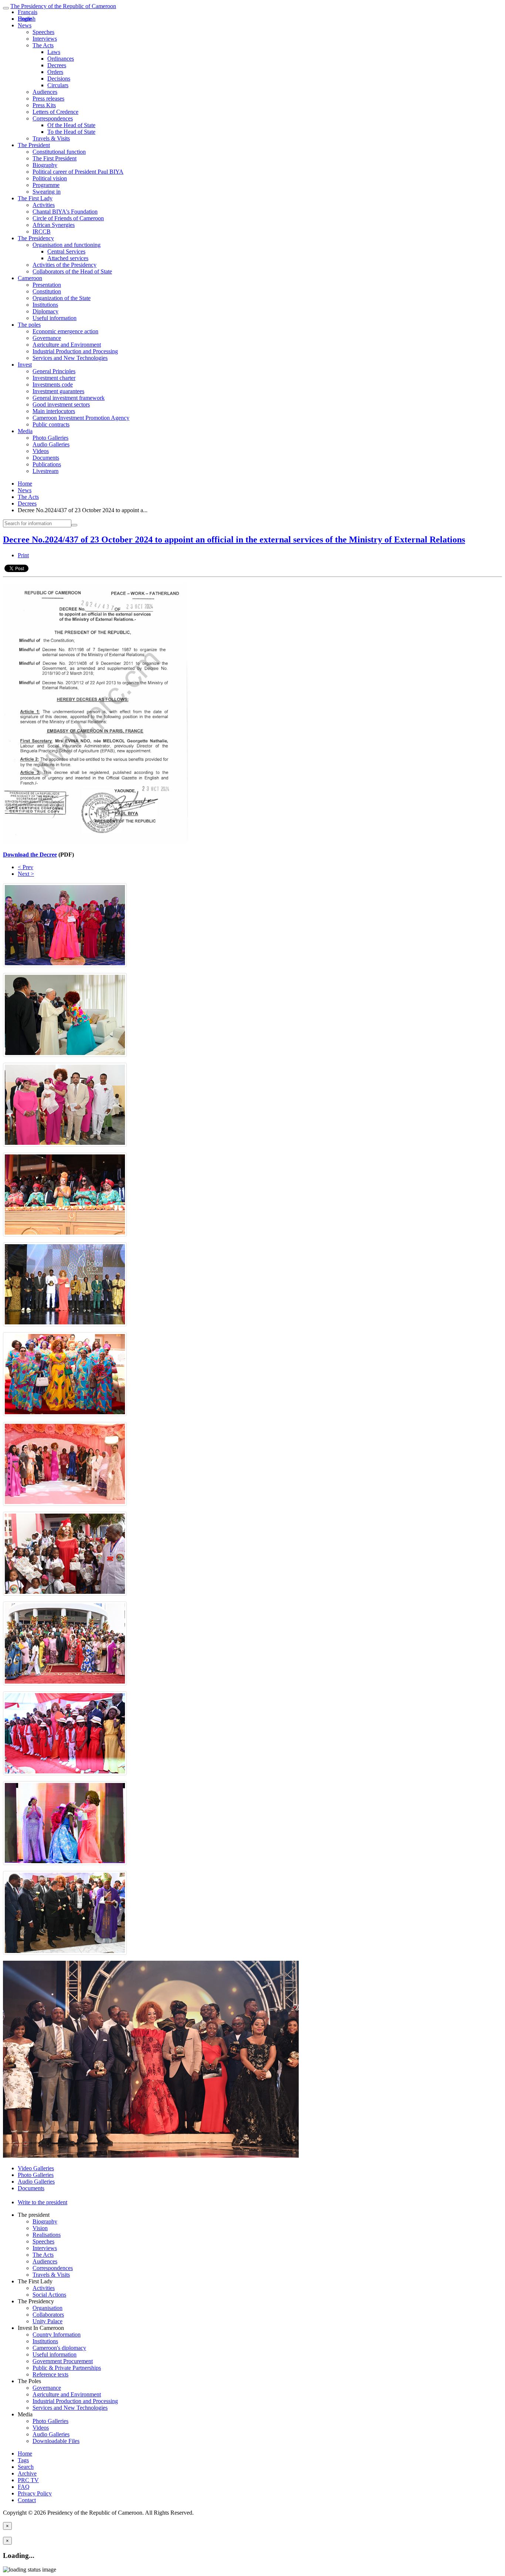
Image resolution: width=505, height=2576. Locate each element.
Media (25, 431)
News (25, 25)
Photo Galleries (50, 438)
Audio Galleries (51, 444)
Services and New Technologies (70, 358)
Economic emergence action (65, 331)
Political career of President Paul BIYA (78, 172)
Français (28, 12)
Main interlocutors (54, 411)
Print (23, 555)
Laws (54, 52)
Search (26, 2467)
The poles (29, 325)
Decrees (57, 65)
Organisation (48, 2308)
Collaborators (48, 2315)
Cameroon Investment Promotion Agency (81, 418)
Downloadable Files (56, 2441)
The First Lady (35, 198)
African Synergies (54, 225)
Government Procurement (63, 2361)
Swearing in (47, 192)
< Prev (26, 867)
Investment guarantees (58, 391)
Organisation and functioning (67, 245)
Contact (27, 2500)
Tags (23, 2460)
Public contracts (51, 424)
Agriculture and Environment (67, 345)
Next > (26, 874)
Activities (44, 205)
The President (34, 145)
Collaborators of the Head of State (72, 271)
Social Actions (49, 2295)
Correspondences (53, 118)
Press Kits (44, 105)
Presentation (47, 285)
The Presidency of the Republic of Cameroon (63, 6)
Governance (47, 338)
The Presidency (36, 238)
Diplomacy (45, 311)
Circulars (58, 85)
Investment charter (54, 378)
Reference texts (50, 2374)
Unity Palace (48, 2321)
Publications (47, 464)
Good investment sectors (61, 404)
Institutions (45, 305)
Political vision (50, 178)
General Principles (54, 371)
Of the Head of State (71, 125)
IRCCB (42, 232)
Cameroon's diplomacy (59, 2348)
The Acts (43, 45)
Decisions (59, 79)
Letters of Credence (55, 112)
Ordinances (61, 59)
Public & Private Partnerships (67, 2368)
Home (25, 484)
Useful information (55, 318)
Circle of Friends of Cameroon (68, 218)
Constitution (47, 291)
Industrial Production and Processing (75, 351)
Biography (45, 165)
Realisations (47, 2235)
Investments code (53, 384)
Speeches (43, 32)
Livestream (45, 471)
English (27, 19)
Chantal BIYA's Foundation (65, 212)
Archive (27, 2473)
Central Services (66, 251)
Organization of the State (62, 298)
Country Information (57, 2335)
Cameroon (30, 278)
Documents (46, 458)
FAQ (24, 2487)
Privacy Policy (35, 2493)
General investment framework (69, 398)
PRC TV (28, 2480)
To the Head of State (71, 132)
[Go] (74, 525)
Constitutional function (59, 152)
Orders (55, 72)
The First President (55, 158)
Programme (46, 185)
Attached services (68, 258)
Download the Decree (30, 855)
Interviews (45, 39)
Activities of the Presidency (65, 265)
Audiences (45, 92)
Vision (40, 2228)
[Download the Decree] (95, 842)
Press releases (48, 98)
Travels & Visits (51, 138)
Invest (25, 365)
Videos (41, 451)
